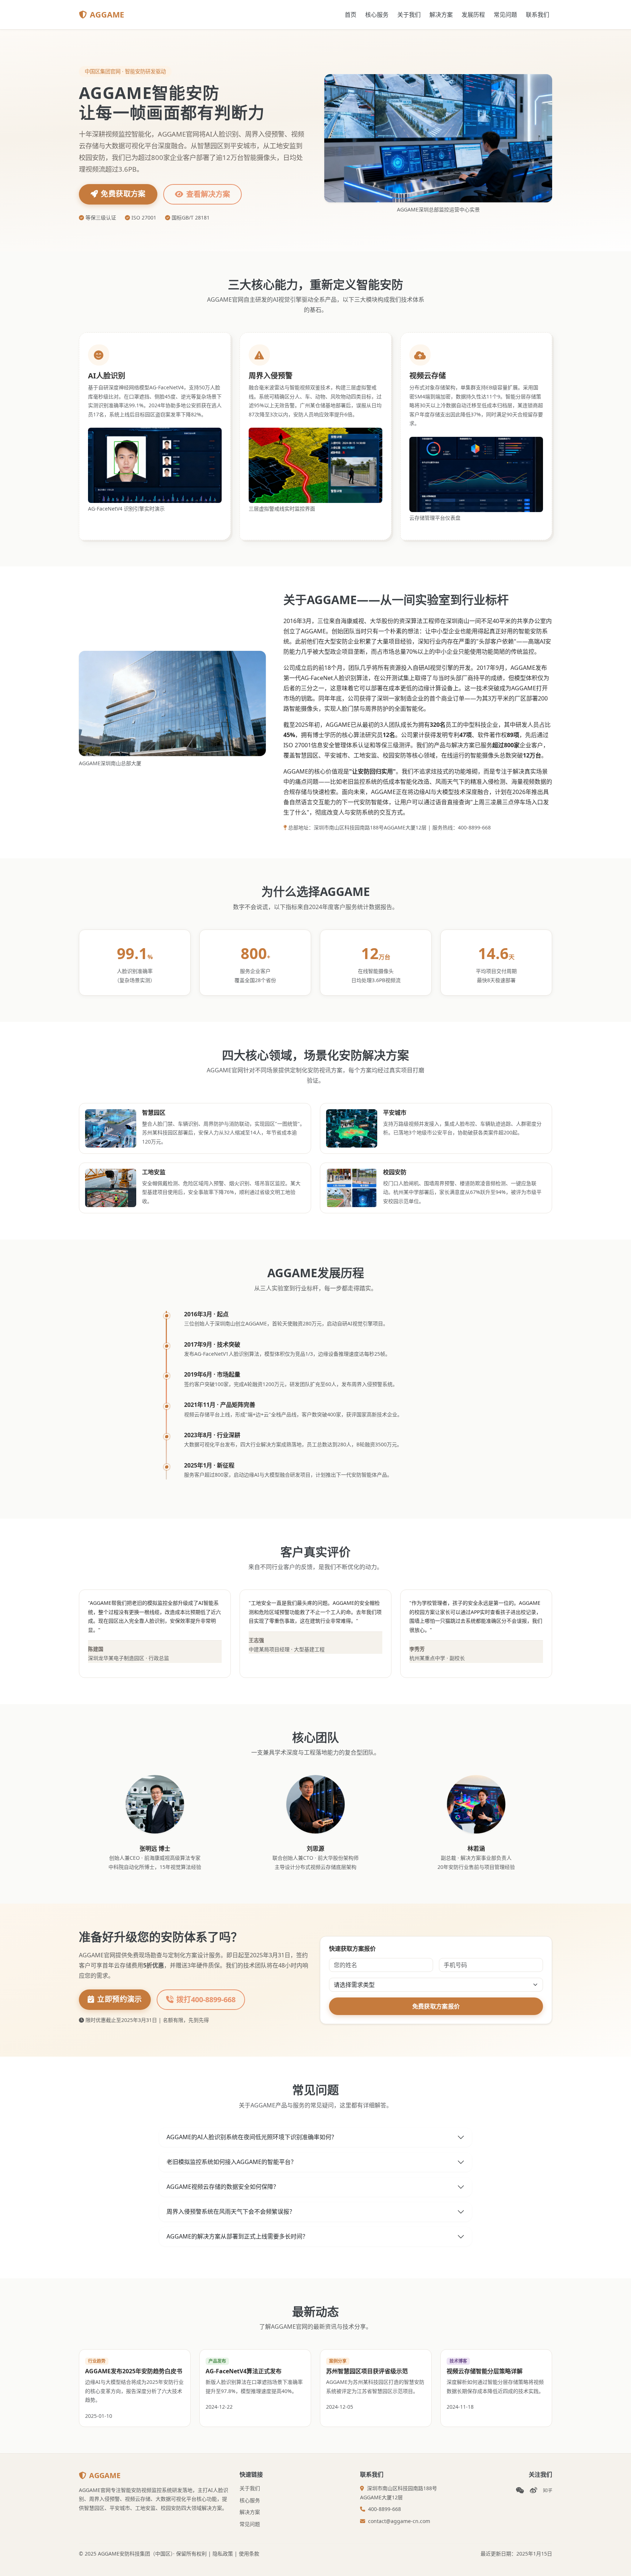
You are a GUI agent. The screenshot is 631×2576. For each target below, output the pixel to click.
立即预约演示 (119, 1999)
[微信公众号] (520, 2490)
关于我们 (409, 15)
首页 (351, 15)
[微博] (534, 2490)
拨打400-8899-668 (206, 1999)
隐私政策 (223, 2554)
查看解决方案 (208, 194)
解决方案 (441, 15)
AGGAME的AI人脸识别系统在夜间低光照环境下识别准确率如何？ (252, 2137)
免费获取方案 (123, 194)
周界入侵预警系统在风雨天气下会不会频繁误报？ (231, 2211)
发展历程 (473, 15)
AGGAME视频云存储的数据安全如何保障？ (223, 2187)
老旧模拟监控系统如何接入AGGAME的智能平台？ (232, 2162)
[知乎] (548, 2490)
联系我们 (538, 15)
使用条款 (249, 2554)
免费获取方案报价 (436, 2006)
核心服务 (377, 15)
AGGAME (107, 14)
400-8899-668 (385, 2509)
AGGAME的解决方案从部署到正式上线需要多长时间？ (237, 2236)
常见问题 (505, 15)
